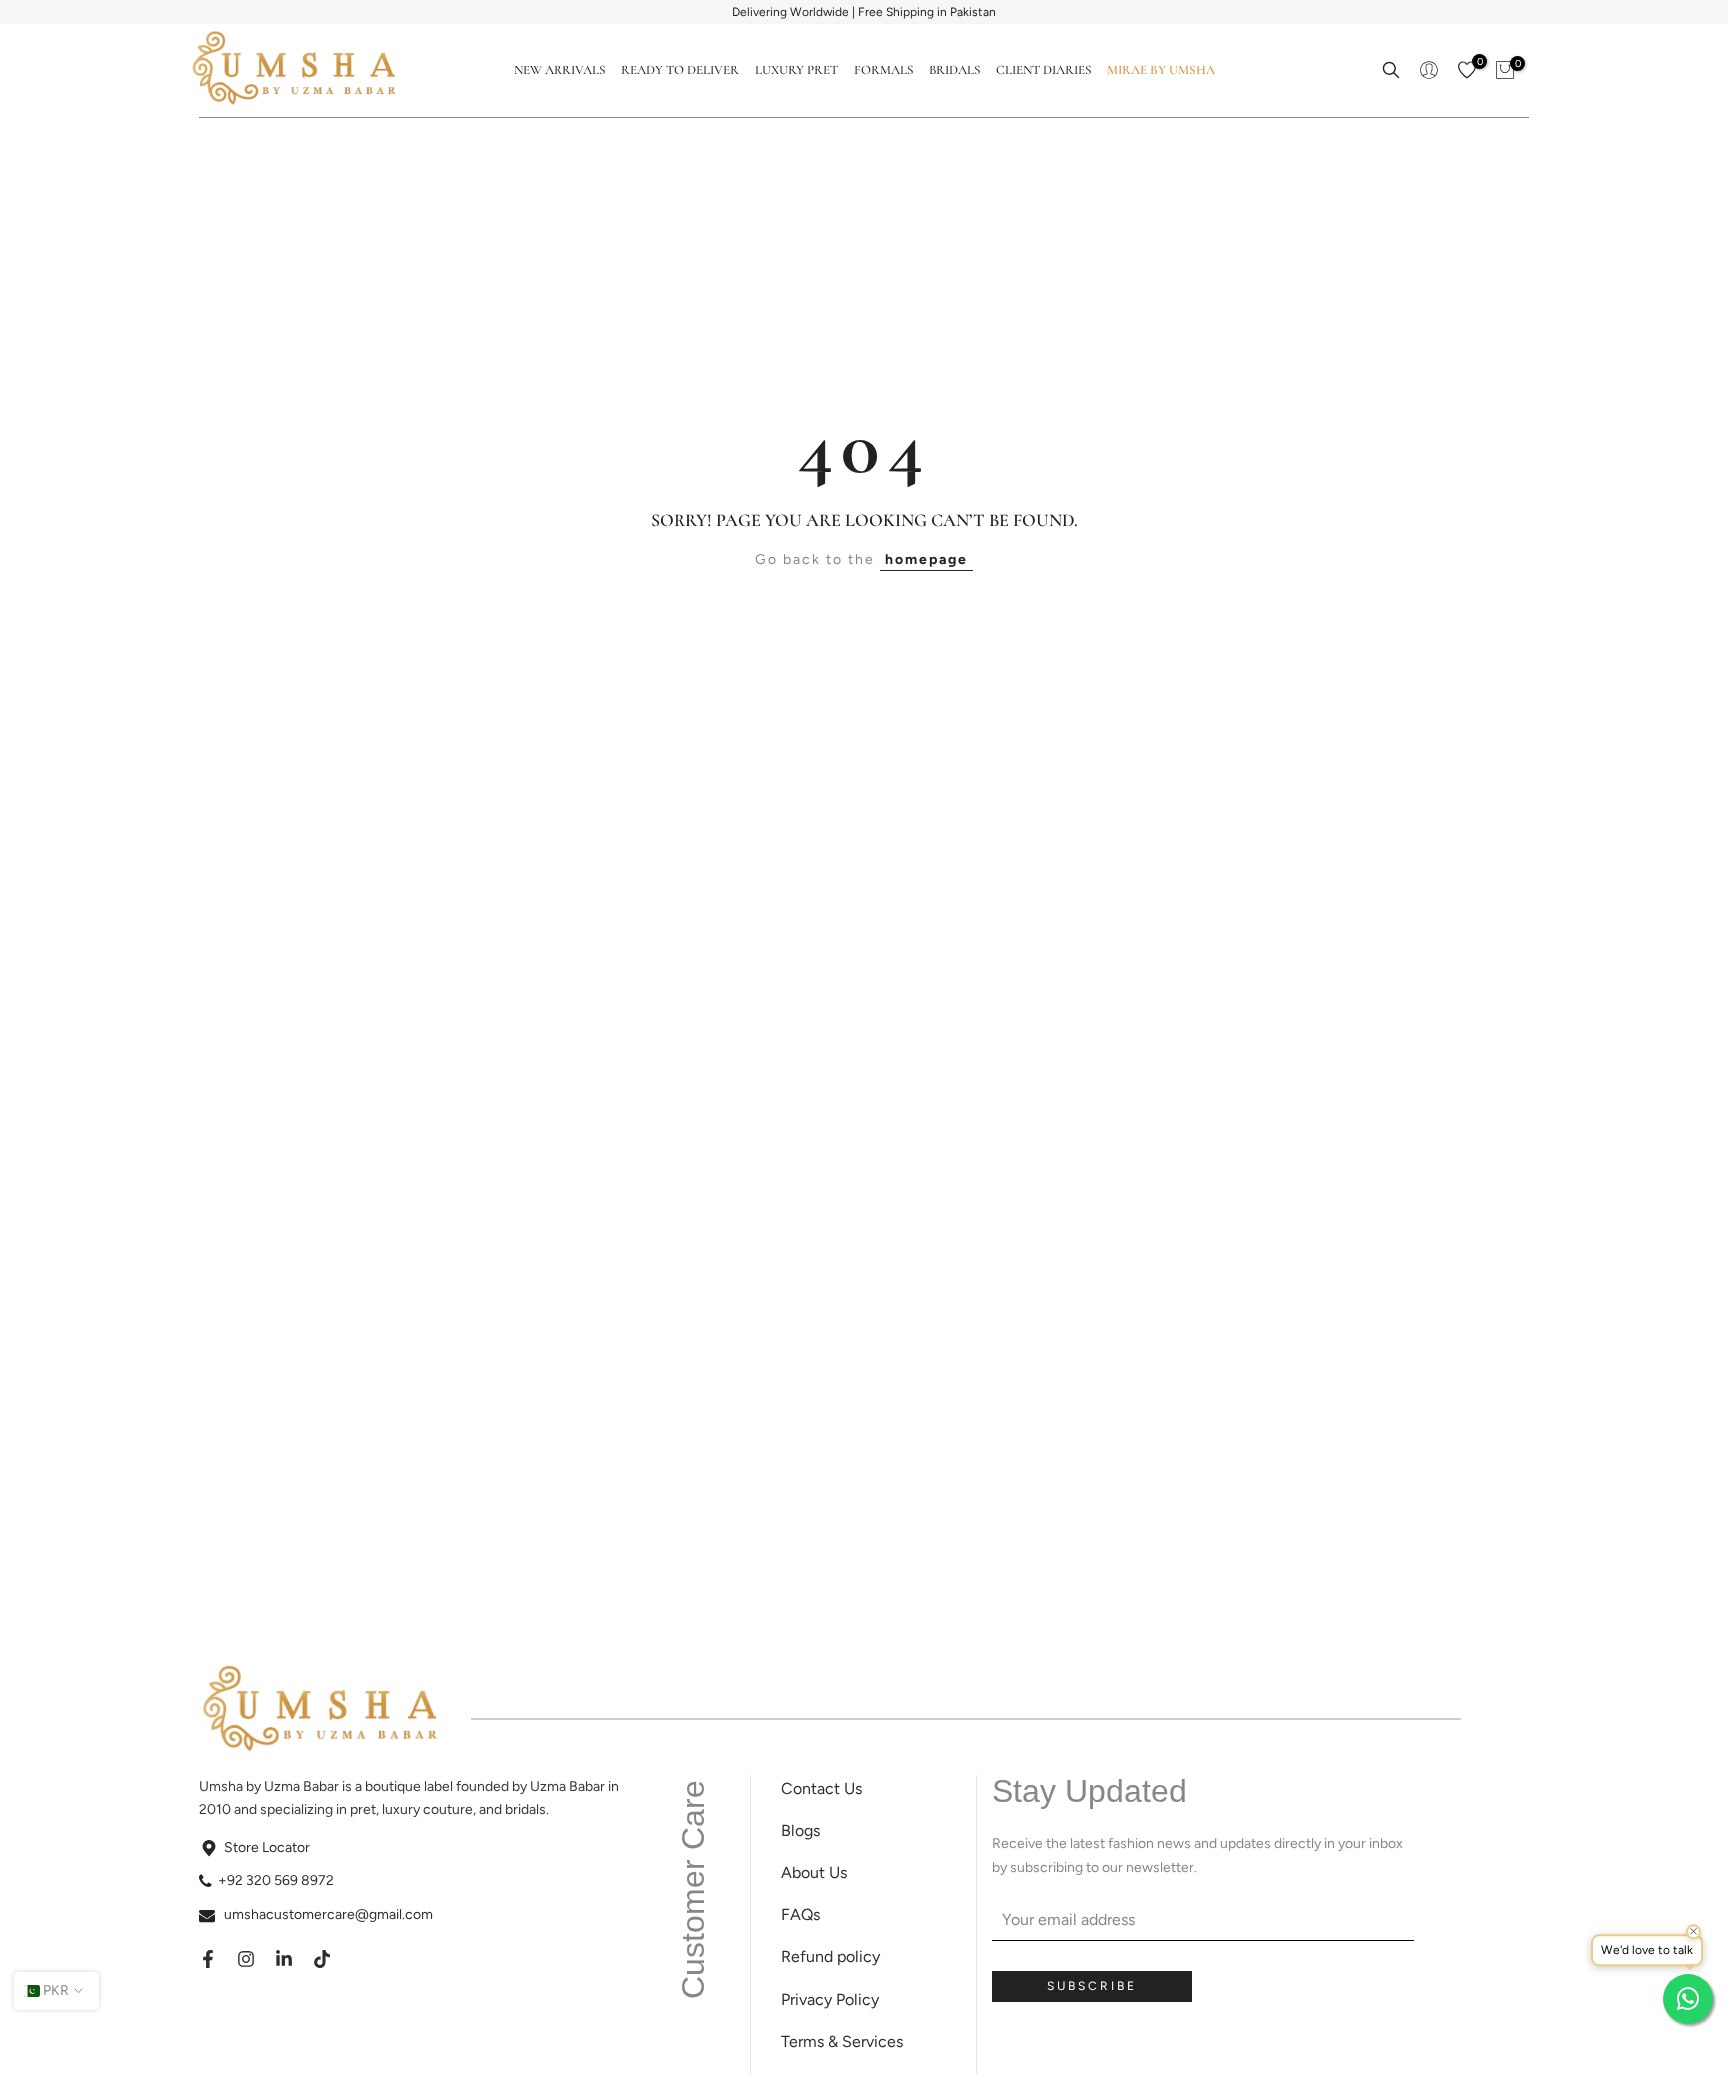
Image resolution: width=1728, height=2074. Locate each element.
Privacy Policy (830, 1999)
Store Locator (267, 1847)
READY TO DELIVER (680, 70)
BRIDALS (954, 70)
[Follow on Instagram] (246, 1959)
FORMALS (883, 70)
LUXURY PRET (796, 70)
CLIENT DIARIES (1043, 70)
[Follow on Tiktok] (322, 1959)
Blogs (800, 1830)
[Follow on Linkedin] (284, 1959)
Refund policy (830, 1956)
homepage (926, 559)
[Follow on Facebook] (208, 1959)
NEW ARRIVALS (559, 70)
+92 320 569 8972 (276, 1880)
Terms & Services (842, 2041)
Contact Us (821, 1788)
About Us (814, 1872)
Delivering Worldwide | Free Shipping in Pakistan (864, 12)
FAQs (800, 1914)
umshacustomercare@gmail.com (328, 1914)
